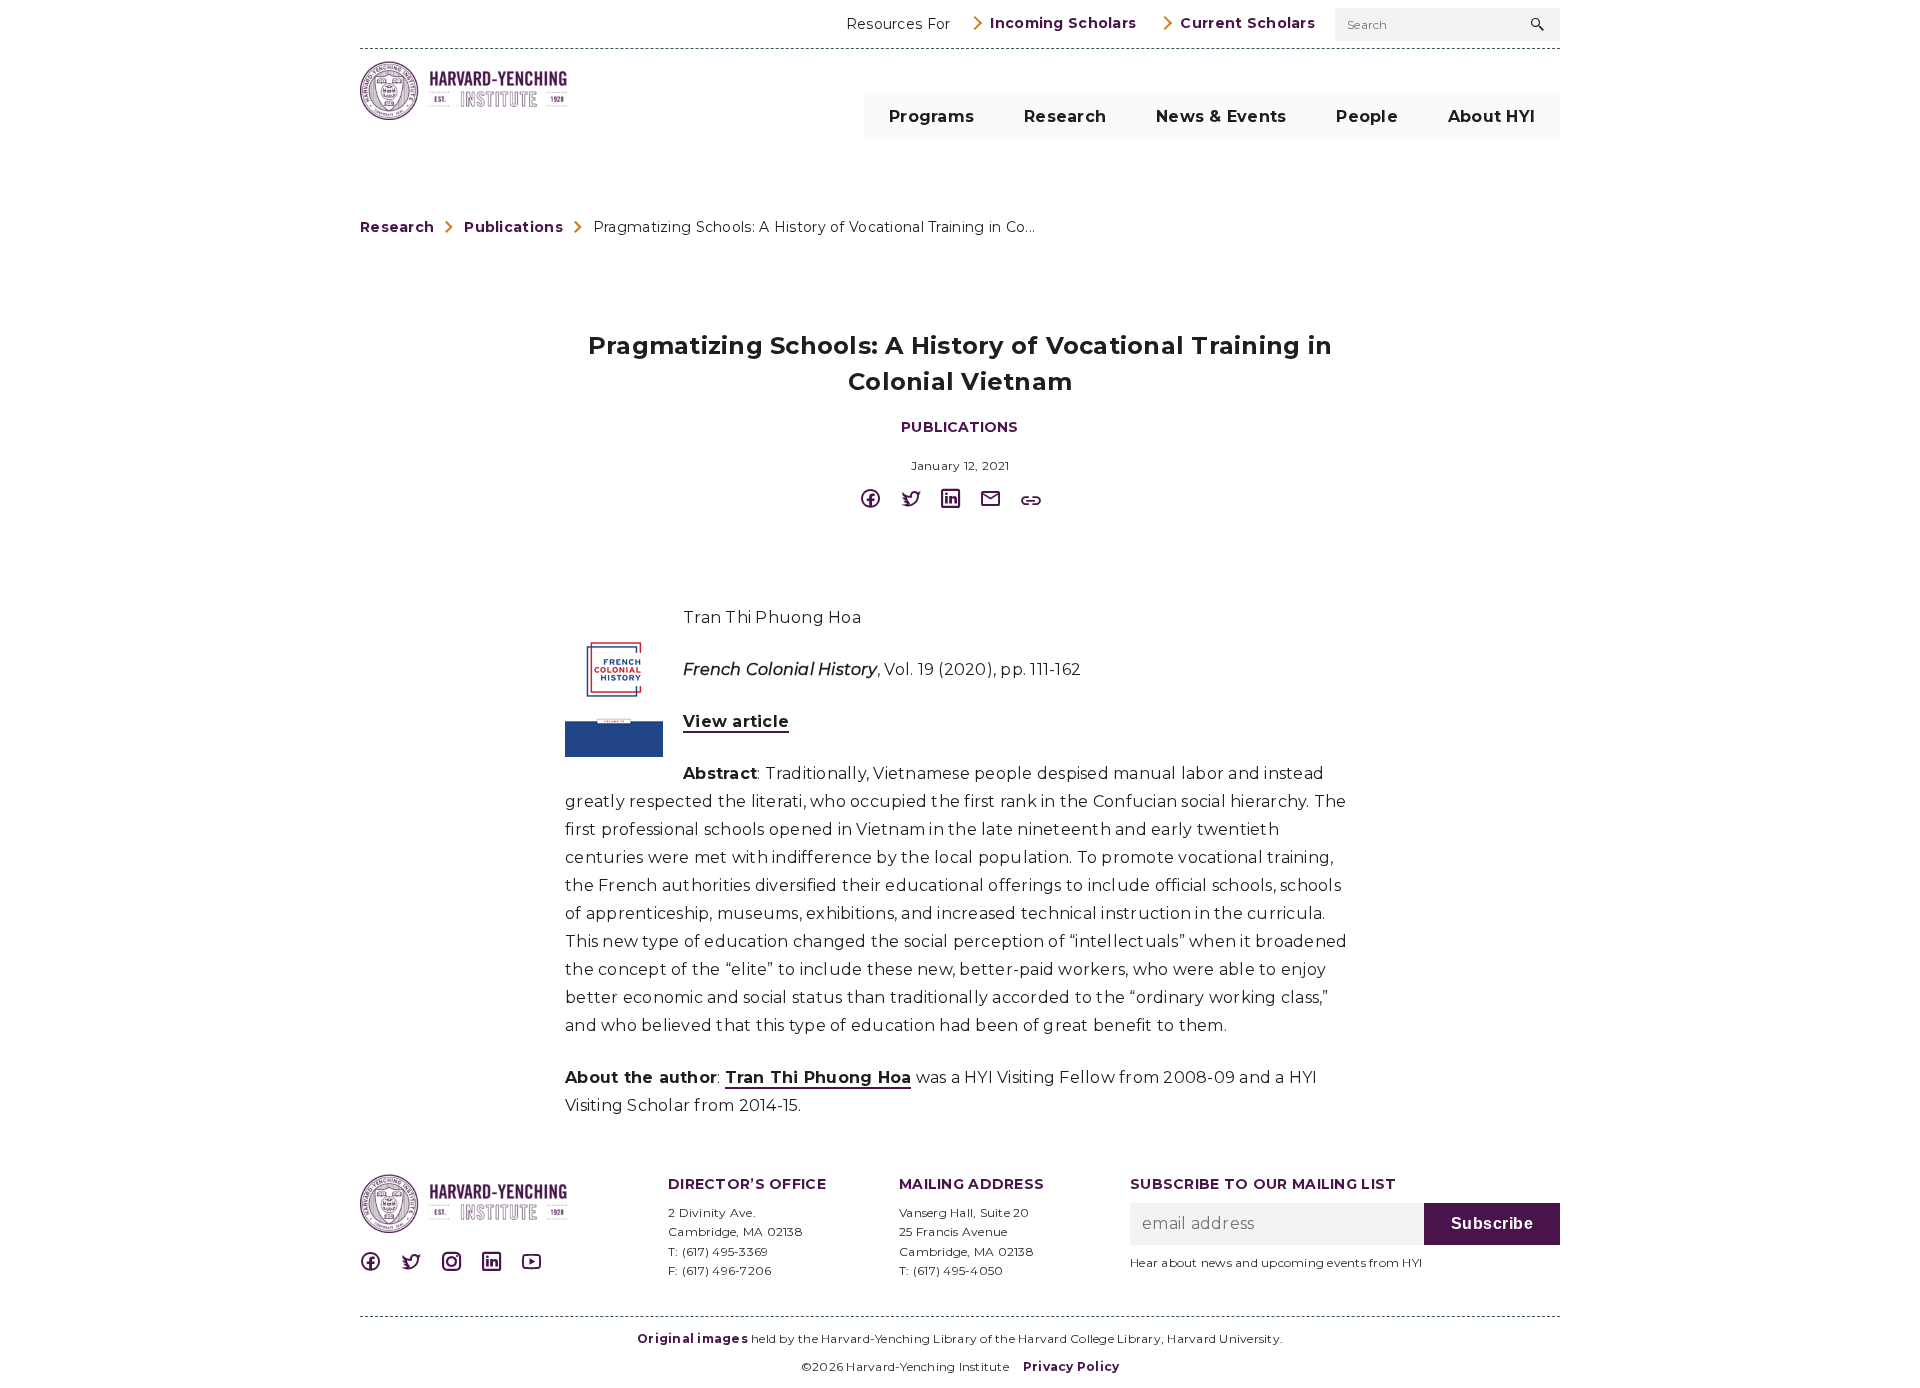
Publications (513, 227)
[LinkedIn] (960, 499)
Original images (692, 1338)
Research (397, 227)
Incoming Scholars (1063, 23)
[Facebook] (880, 499)
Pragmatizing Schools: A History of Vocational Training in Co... (814, 227)
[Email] (1000, 499)
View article (736, 721)
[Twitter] (920, 499)
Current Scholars (1247, 23)
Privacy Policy (1071, 1366)
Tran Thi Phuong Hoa (818, 1077)
